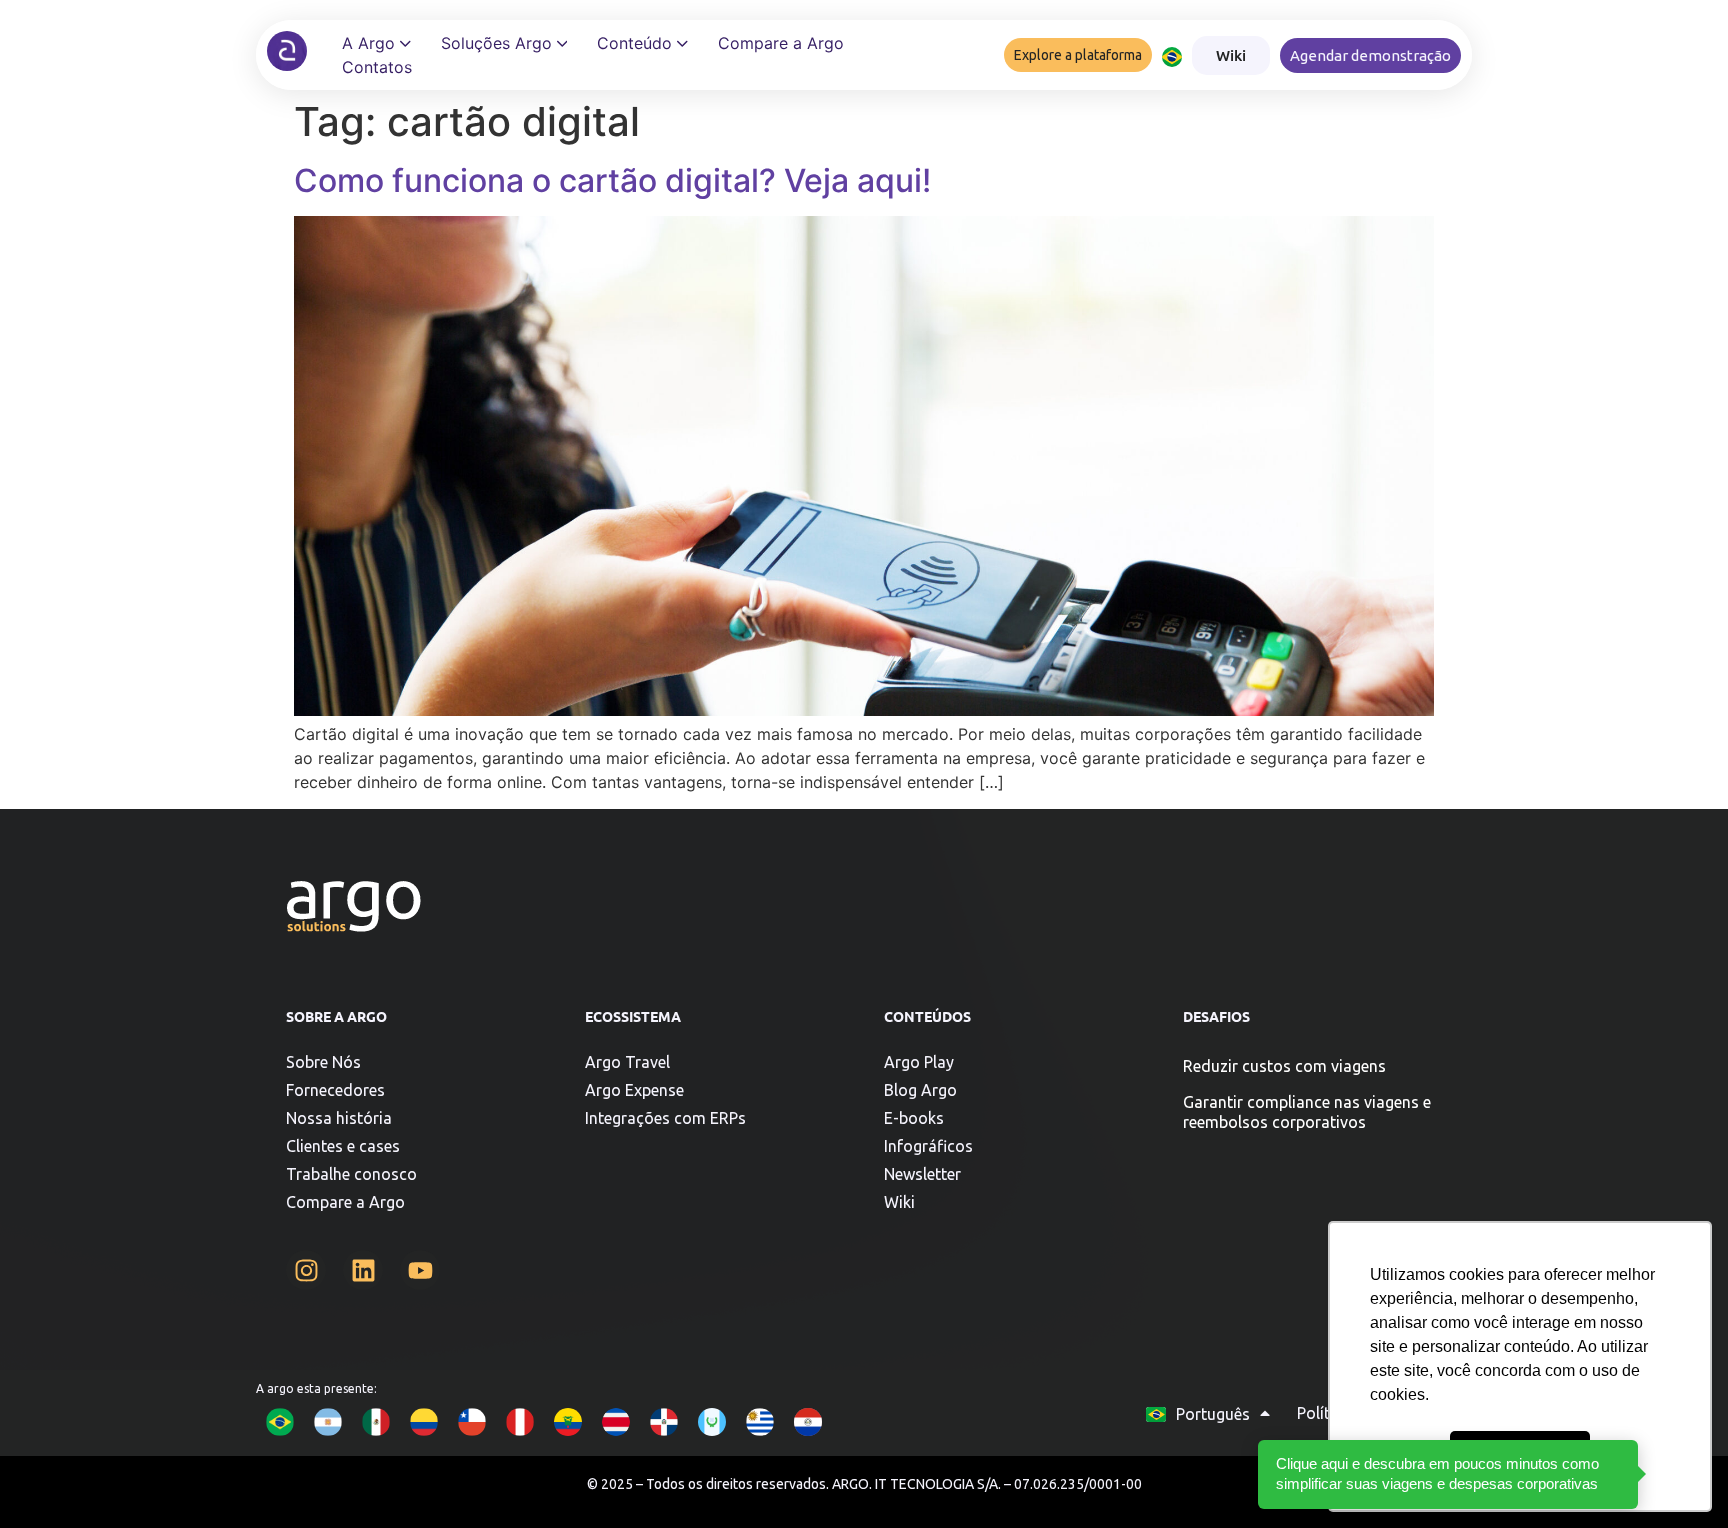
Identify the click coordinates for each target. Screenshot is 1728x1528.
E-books (914, 1118)
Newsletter (922, 1174)
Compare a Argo (345, 1202)
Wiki (899, 1202)
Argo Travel (627, 1062)
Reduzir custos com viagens (1284, 1066)
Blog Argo (920, 1090)
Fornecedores (335, 1090)
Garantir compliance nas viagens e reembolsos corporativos (1307, 1112)
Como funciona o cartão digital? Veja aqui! (612, 180)
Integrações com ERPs (665, 1118)
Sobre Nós (323, 1062)
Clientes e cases (343, 1146)
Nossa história (339, 1118)
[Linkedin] (363, 1270)
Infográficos (928, 1146)
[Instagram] (306, 1270)
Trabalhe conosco (351, 1174)
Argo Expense (634, 1090)
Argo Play (919, 1062)
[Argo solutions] (287, 51)
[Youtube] (420, 1270)
